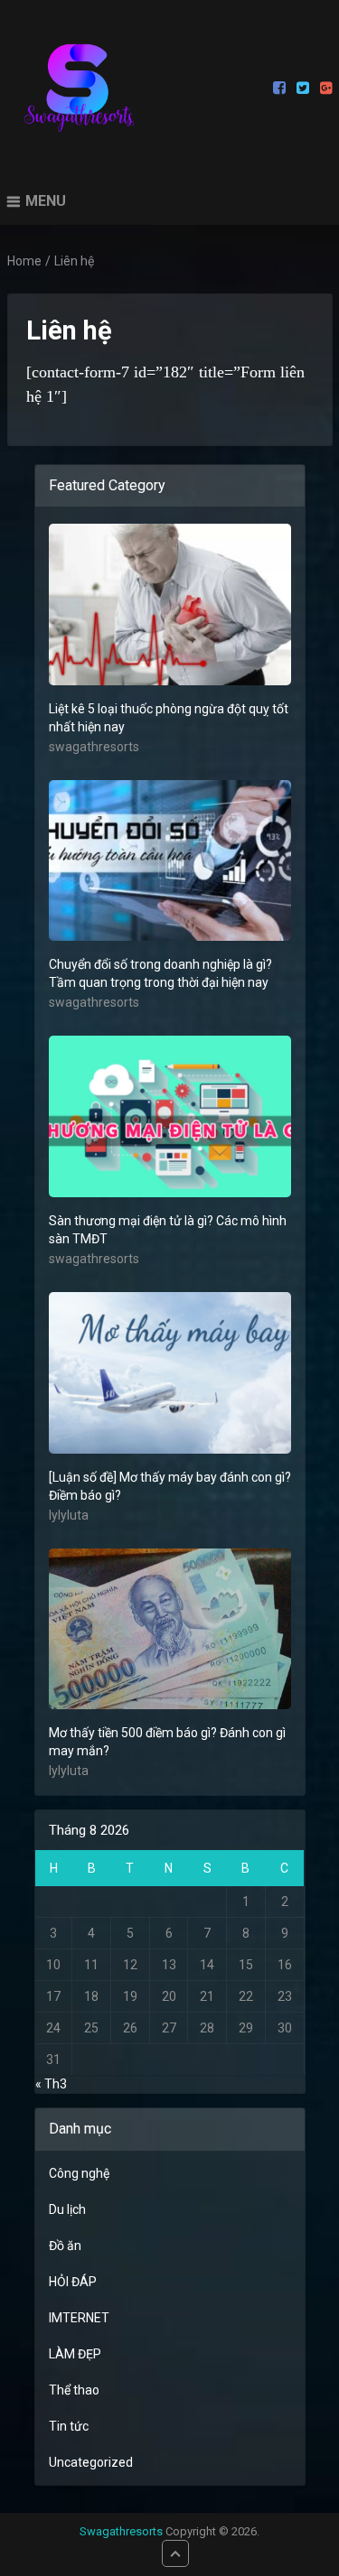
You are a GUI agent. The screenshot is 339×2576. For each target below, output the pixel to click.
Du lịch (67, 2209)
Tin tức (69, 2426)
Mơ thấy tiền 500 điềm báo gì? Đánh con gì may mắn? (167, 1742)
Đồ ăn (65, 2246)
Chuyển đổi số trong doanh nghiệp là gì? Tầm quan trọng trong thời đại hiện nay (160, 973)
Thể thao (74, 2390)
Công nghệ (79, 2173)
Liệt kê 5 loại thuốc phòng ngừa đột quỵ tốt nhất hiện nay (169, 718)
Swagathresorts (121, 2531)
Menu (46, 201)
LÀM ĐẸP (75, 2354)
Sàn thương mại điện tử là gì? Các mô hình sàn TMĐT (168, 1230)
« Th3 (51, 2084)
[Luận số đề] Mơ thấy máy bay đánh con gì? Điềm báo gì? (170, 1486)
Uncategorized (91, 2462)
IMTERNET (79, 2318)
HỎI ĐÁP (73, 2282)
